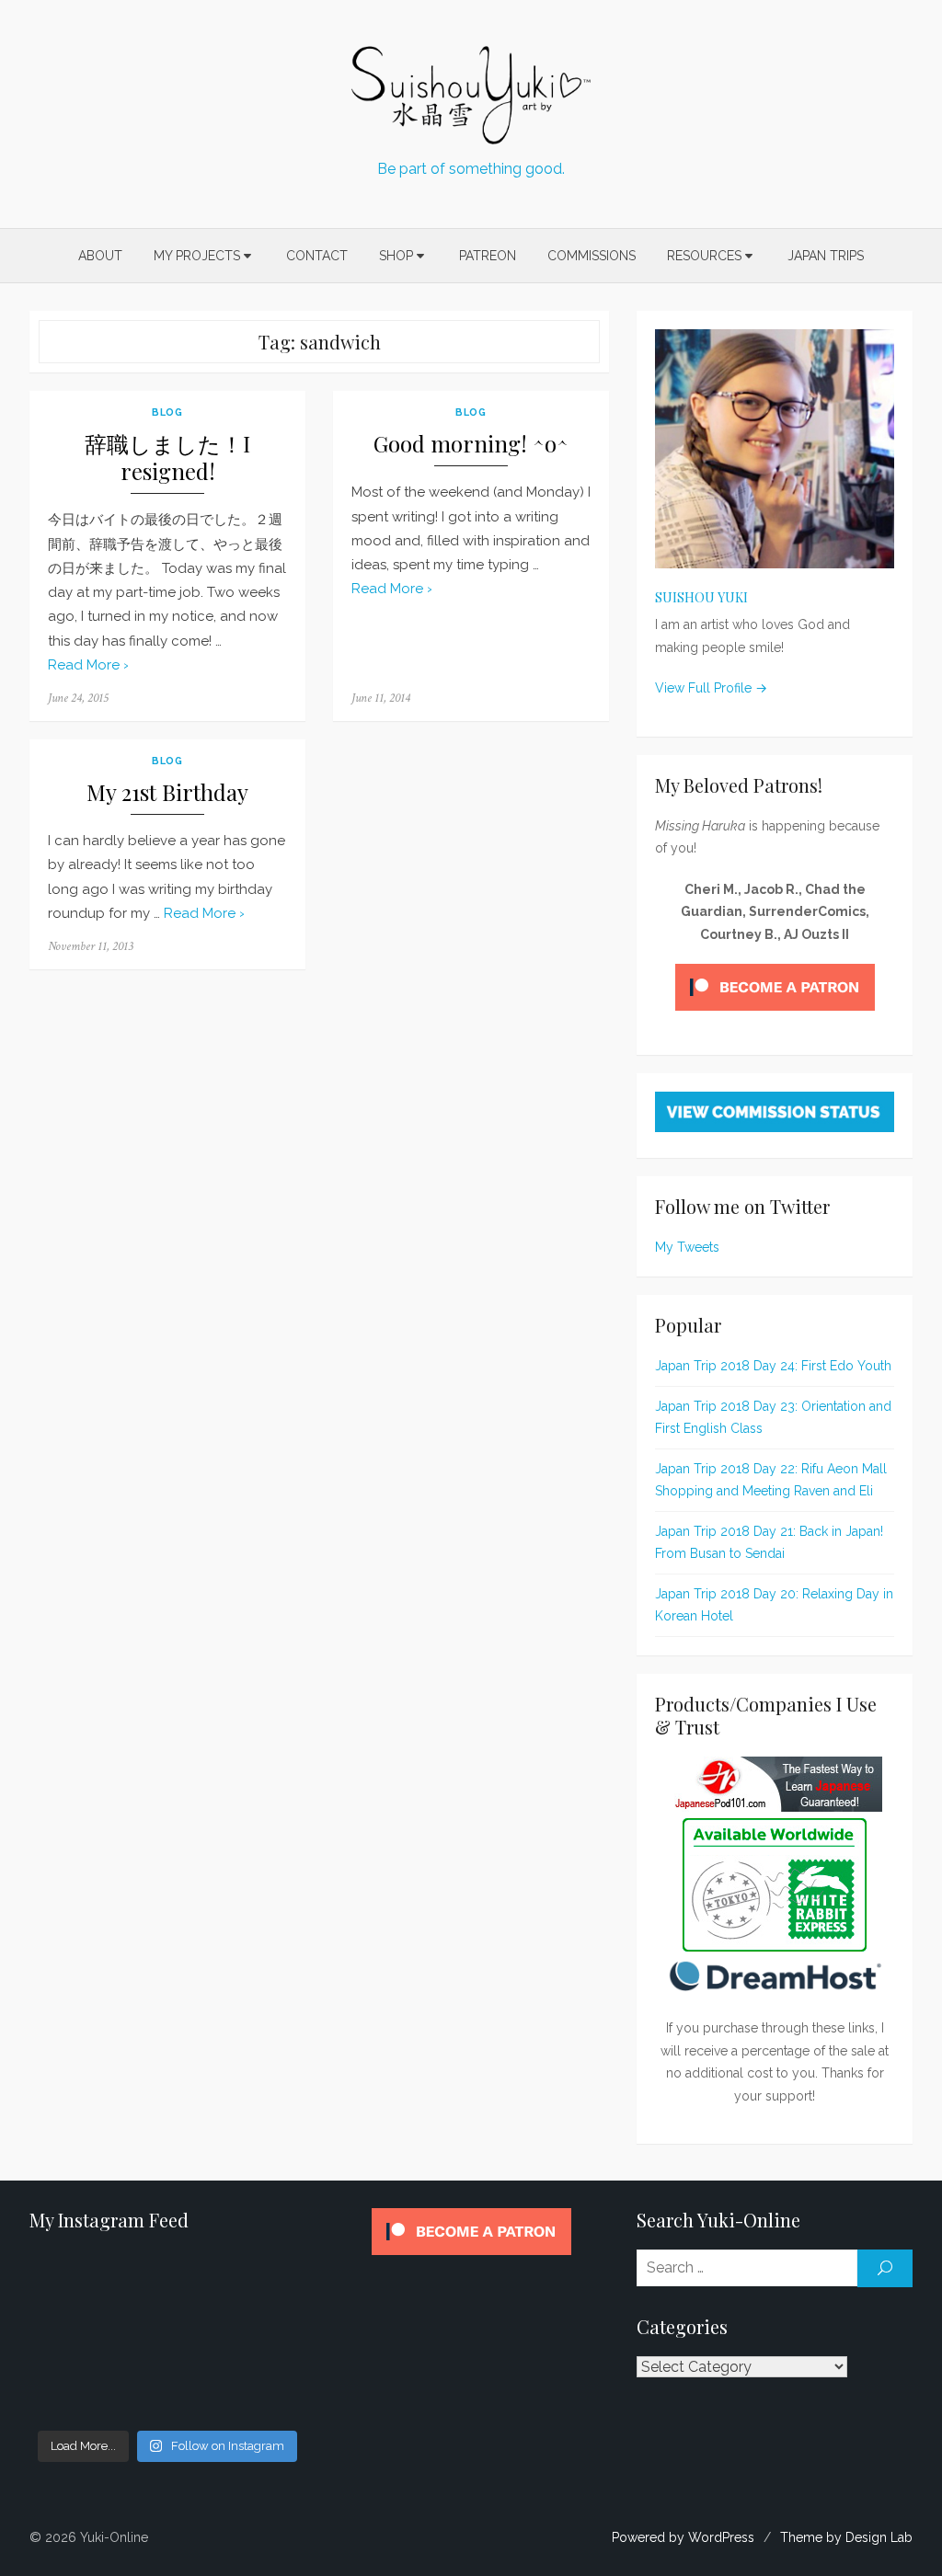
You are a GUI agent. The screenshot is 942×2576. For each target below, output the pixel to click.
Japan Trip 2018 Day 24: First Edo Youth (773, 1366)
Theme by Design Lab (846, 2537)
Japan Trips (826, 256)
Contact (317, 256)
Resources (704, 256)
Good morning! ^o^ (471, 444)
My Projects (197, 256)
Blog (167, 412)
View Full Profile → (711, 688)
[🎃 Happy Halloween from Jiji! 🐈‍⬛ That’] (167, 2338)
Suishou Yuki (701, 597)
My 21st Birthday (167, 792)
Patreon (488, 256)
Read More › (88, 665)
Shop (396, 256)
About (100, 256)
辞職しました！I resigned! (167, 458)
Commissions (592, 256)
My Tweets (687, 1247)
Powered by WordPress (683, 2537)
